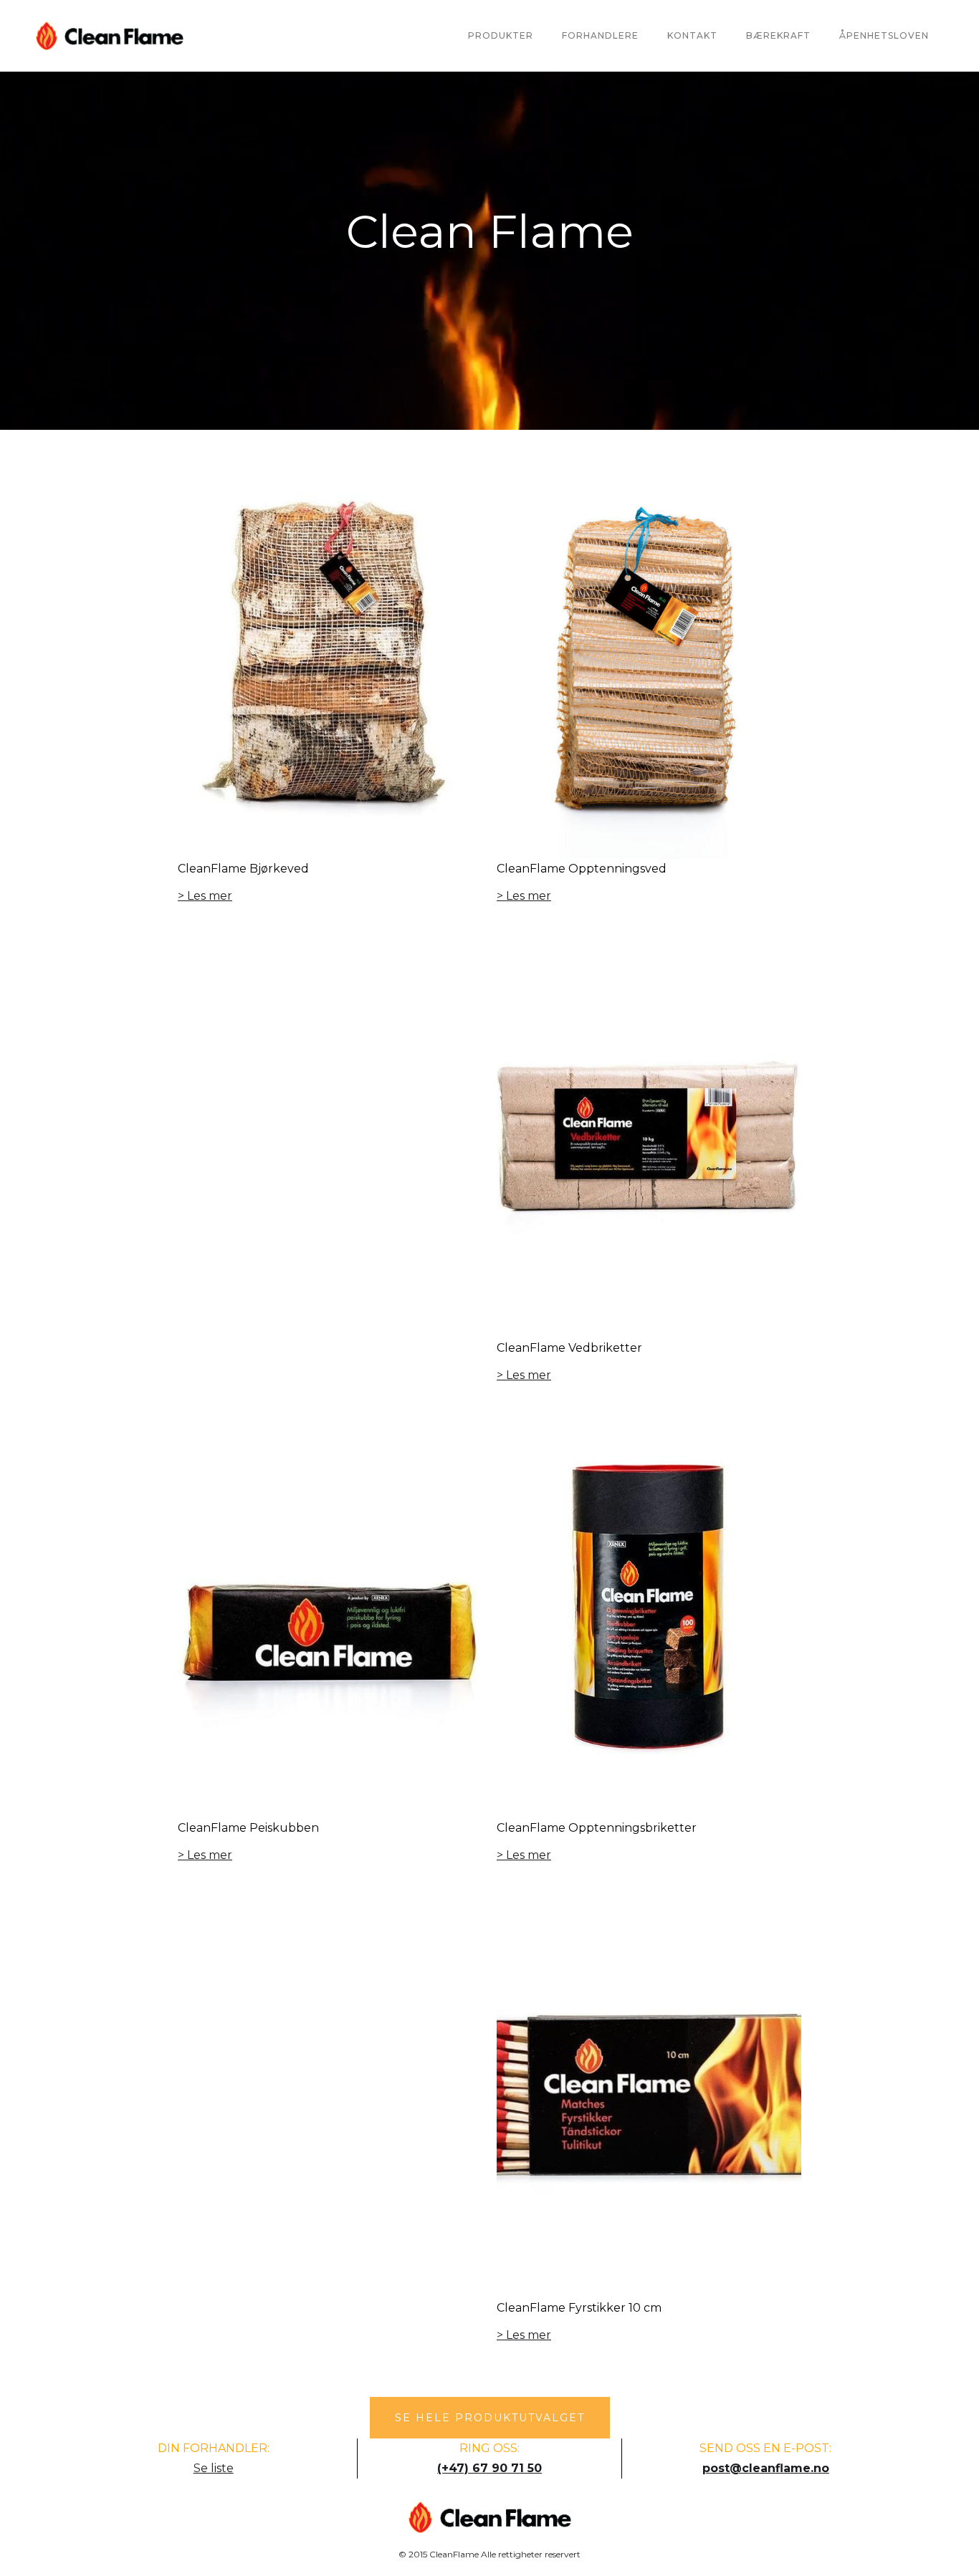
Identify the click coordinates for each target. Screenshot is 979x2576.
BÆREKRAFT (778, 35)
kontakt (692, 35)
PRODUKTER (501, 35)
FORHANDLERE (600, 35)
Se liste (214, 2468)
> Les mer (205, 896)
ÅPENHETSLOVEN (884, 35)
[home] (110, 36)
